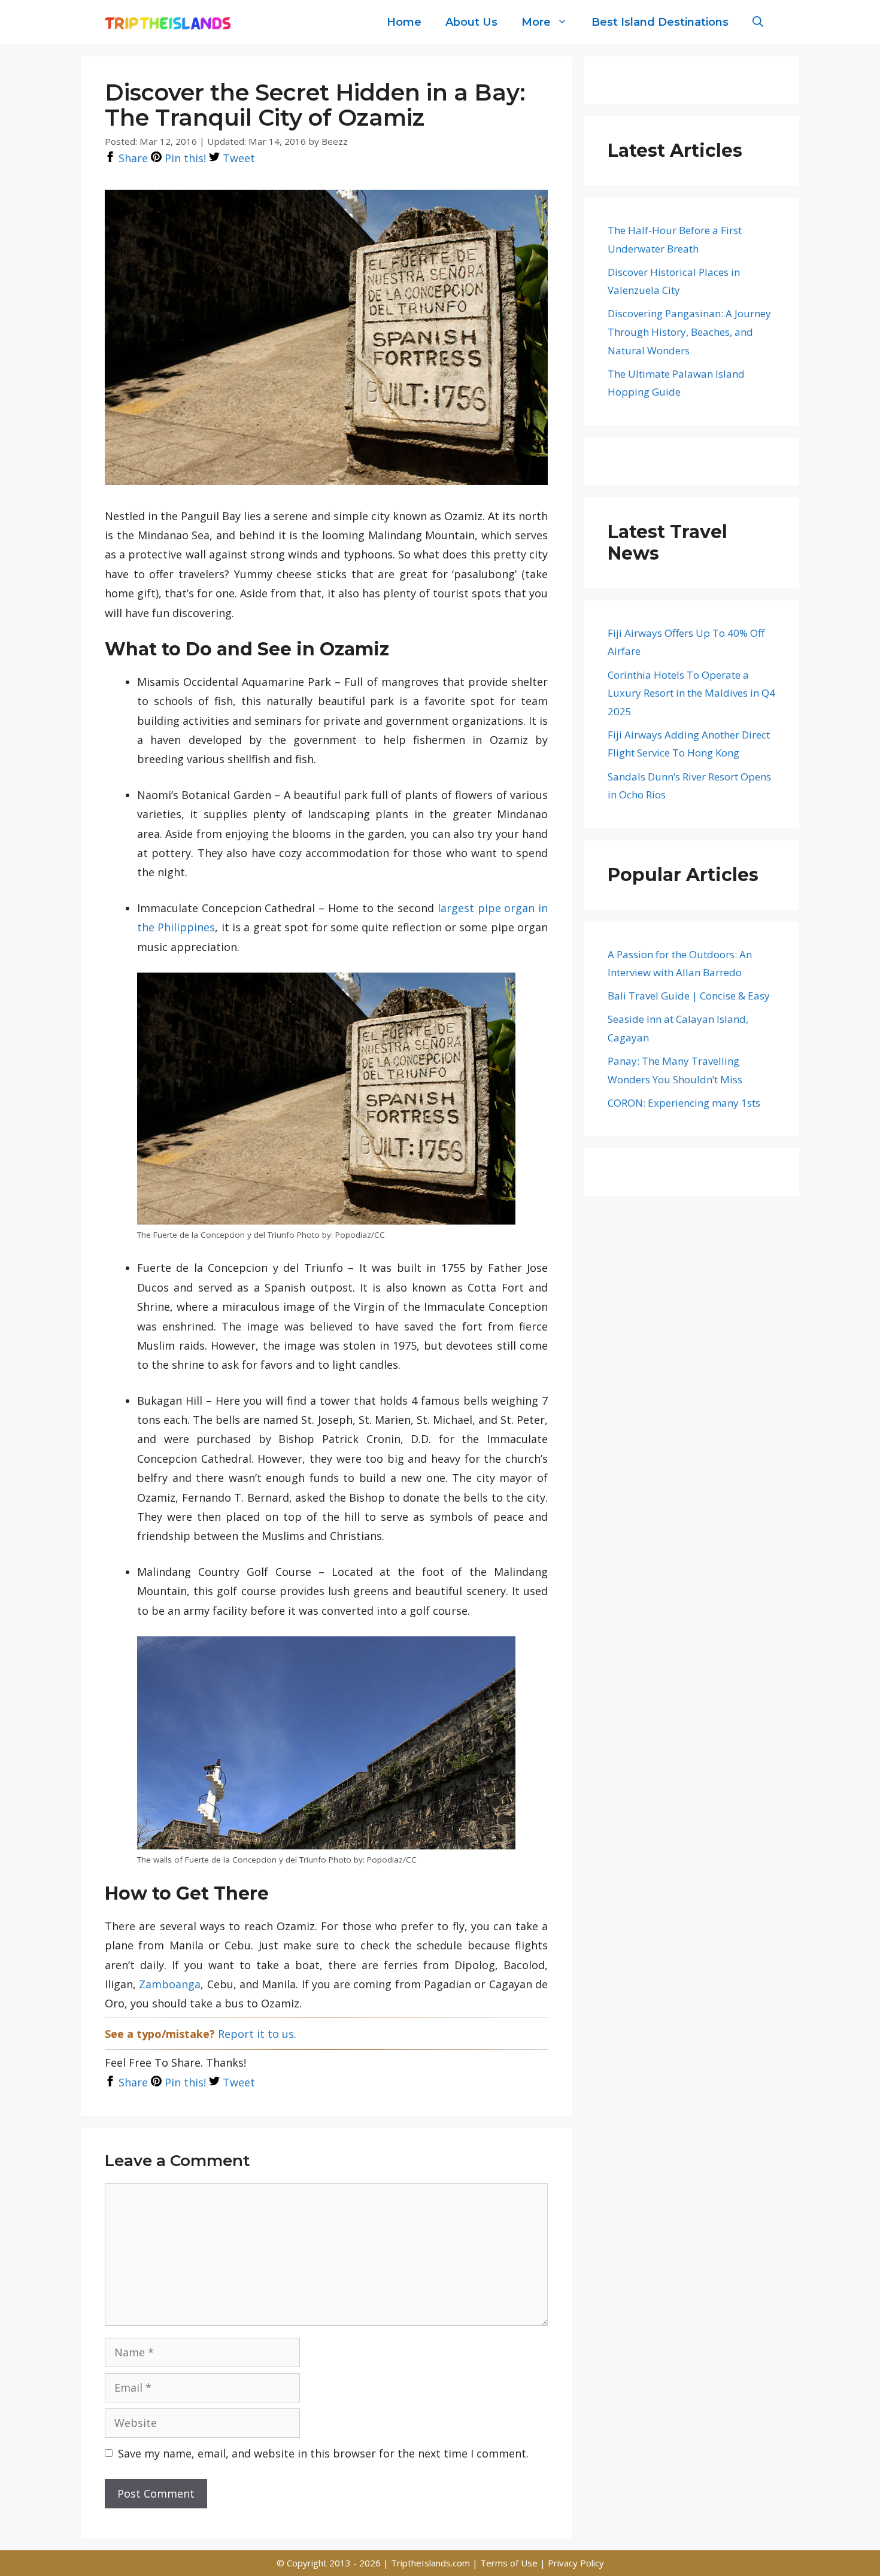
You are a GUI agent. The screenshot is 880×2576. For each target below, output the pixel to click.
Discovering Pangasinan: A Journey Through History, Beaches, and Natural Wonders (689, 332)
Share (132, 158)
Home (404, 22)
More (536, 22)
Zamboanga (170, 1984)
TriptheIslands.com (430, 2563)
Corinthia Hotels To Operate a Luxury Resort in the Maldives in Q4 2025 (691, 693)
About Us (471, 22)
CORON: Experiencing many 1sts (684, 1103)
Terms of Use (510, 2563)
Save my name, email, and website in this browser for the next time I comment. (323, 2453)
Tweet (237, 158)
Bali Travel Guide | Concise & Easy (689, 996)
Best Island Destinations (660, 22)
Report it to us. (257, 2034)
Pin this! (184, 158)
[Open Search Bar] (758, 22)
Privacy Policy (576, 2563)
